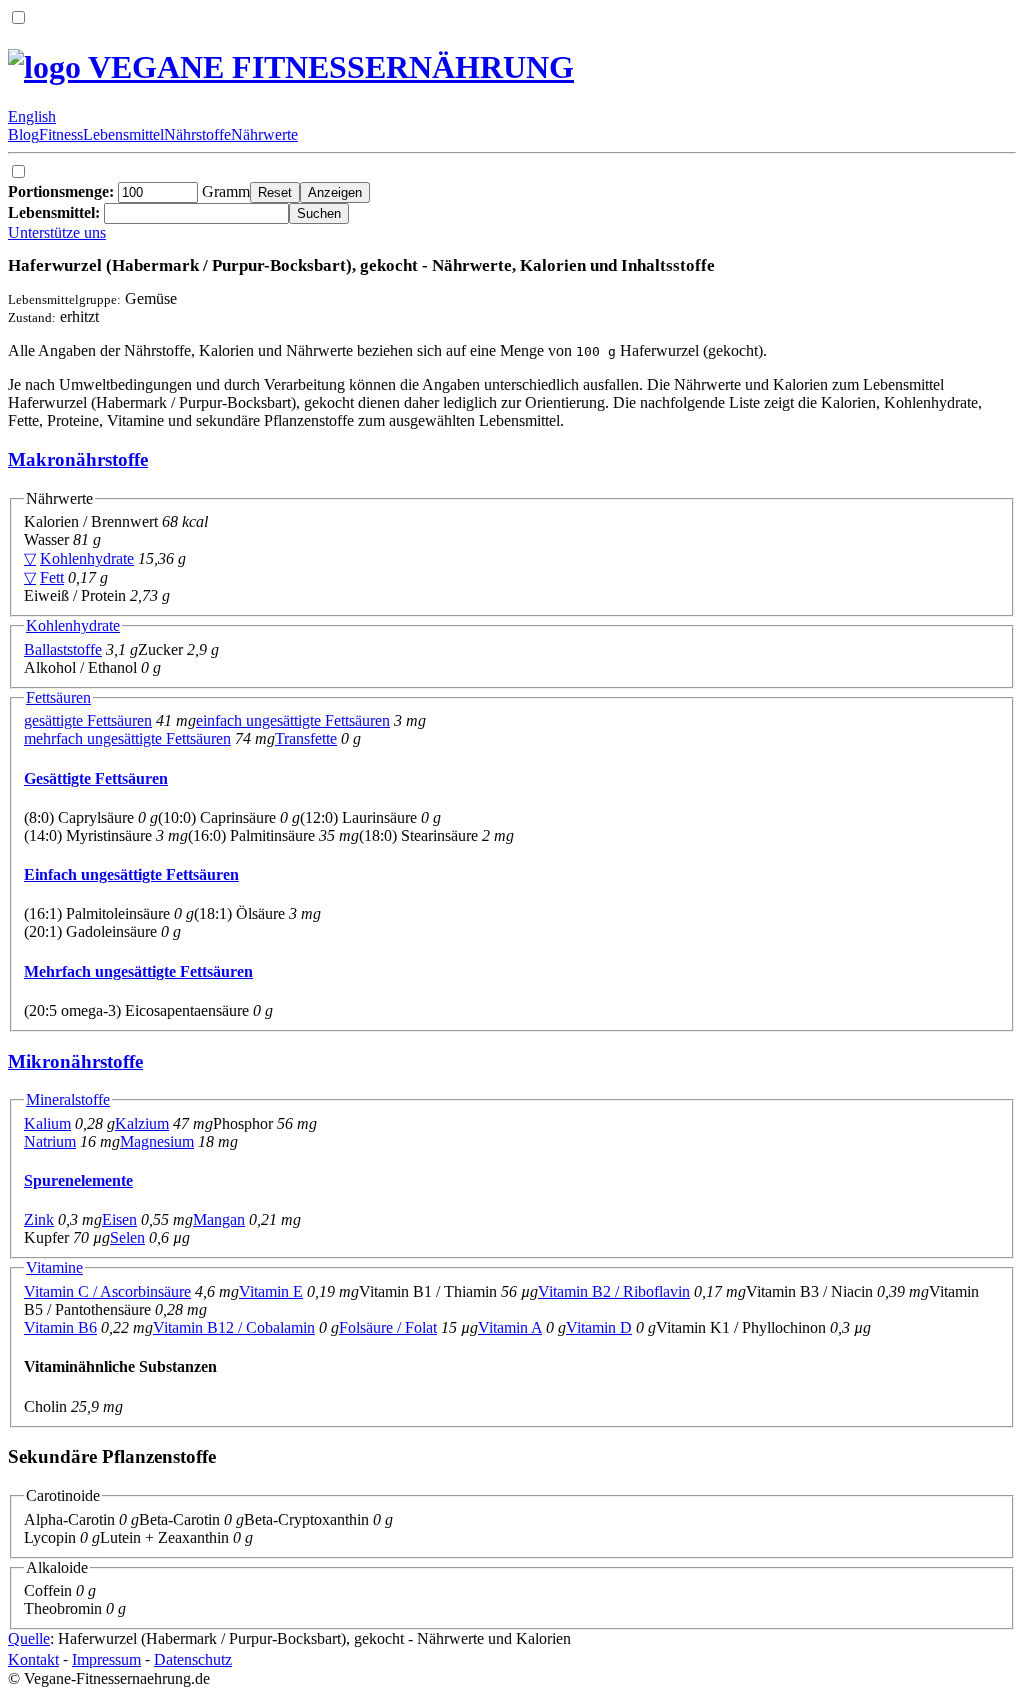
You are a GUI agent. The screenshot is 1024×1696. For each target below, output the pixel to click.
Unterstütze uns (57, 232)
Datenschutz (193, 1659)
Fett (52, 577)
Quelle (29, 1638)
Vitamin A (510, 1327)
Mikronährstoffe (75, 1061)
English (32, 116)
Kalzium (142, 1123)
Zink (39, 1219)
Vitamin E (271, 1291)
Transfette (306, 738)
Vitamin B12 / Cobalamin (234, 1327)
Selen (127, 1237)
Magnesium (157, 1141)
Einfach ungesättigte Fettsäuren (131, 874)
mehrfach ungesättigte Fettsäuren (127, 738)
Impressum (106, 1659)
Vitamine (54, 1267)
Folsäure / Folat (388, 1327)
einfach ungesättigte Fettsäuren (293, 720)
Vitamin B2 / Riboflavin (614, 1291)
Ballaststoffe (63, 649)
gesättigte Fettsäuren (88, 720)
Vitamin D (599, 1327)
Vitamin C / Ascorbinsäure (107, 1291)
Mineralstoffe (68, 1099)
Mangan (219, 1219)
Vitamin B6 (60, 1327)
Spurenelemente (78, 1180)
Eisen (119, 1219)
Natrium (50, 1141)
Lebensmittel (123, 134)
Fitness (61, 134)
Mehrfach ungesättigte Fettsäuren (138, 971)
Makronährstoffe (78, 459)
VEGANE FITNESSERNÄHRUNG (327, 67)
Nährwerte (264, 134)
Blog (23, 134)
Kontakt (33, 1659)
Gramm (129, 191)
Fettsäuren (58, 697)
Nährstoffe (197, 134)
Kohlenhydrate (87, 558)
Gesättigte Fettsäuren (96, 778)
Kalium (47, 1123)
